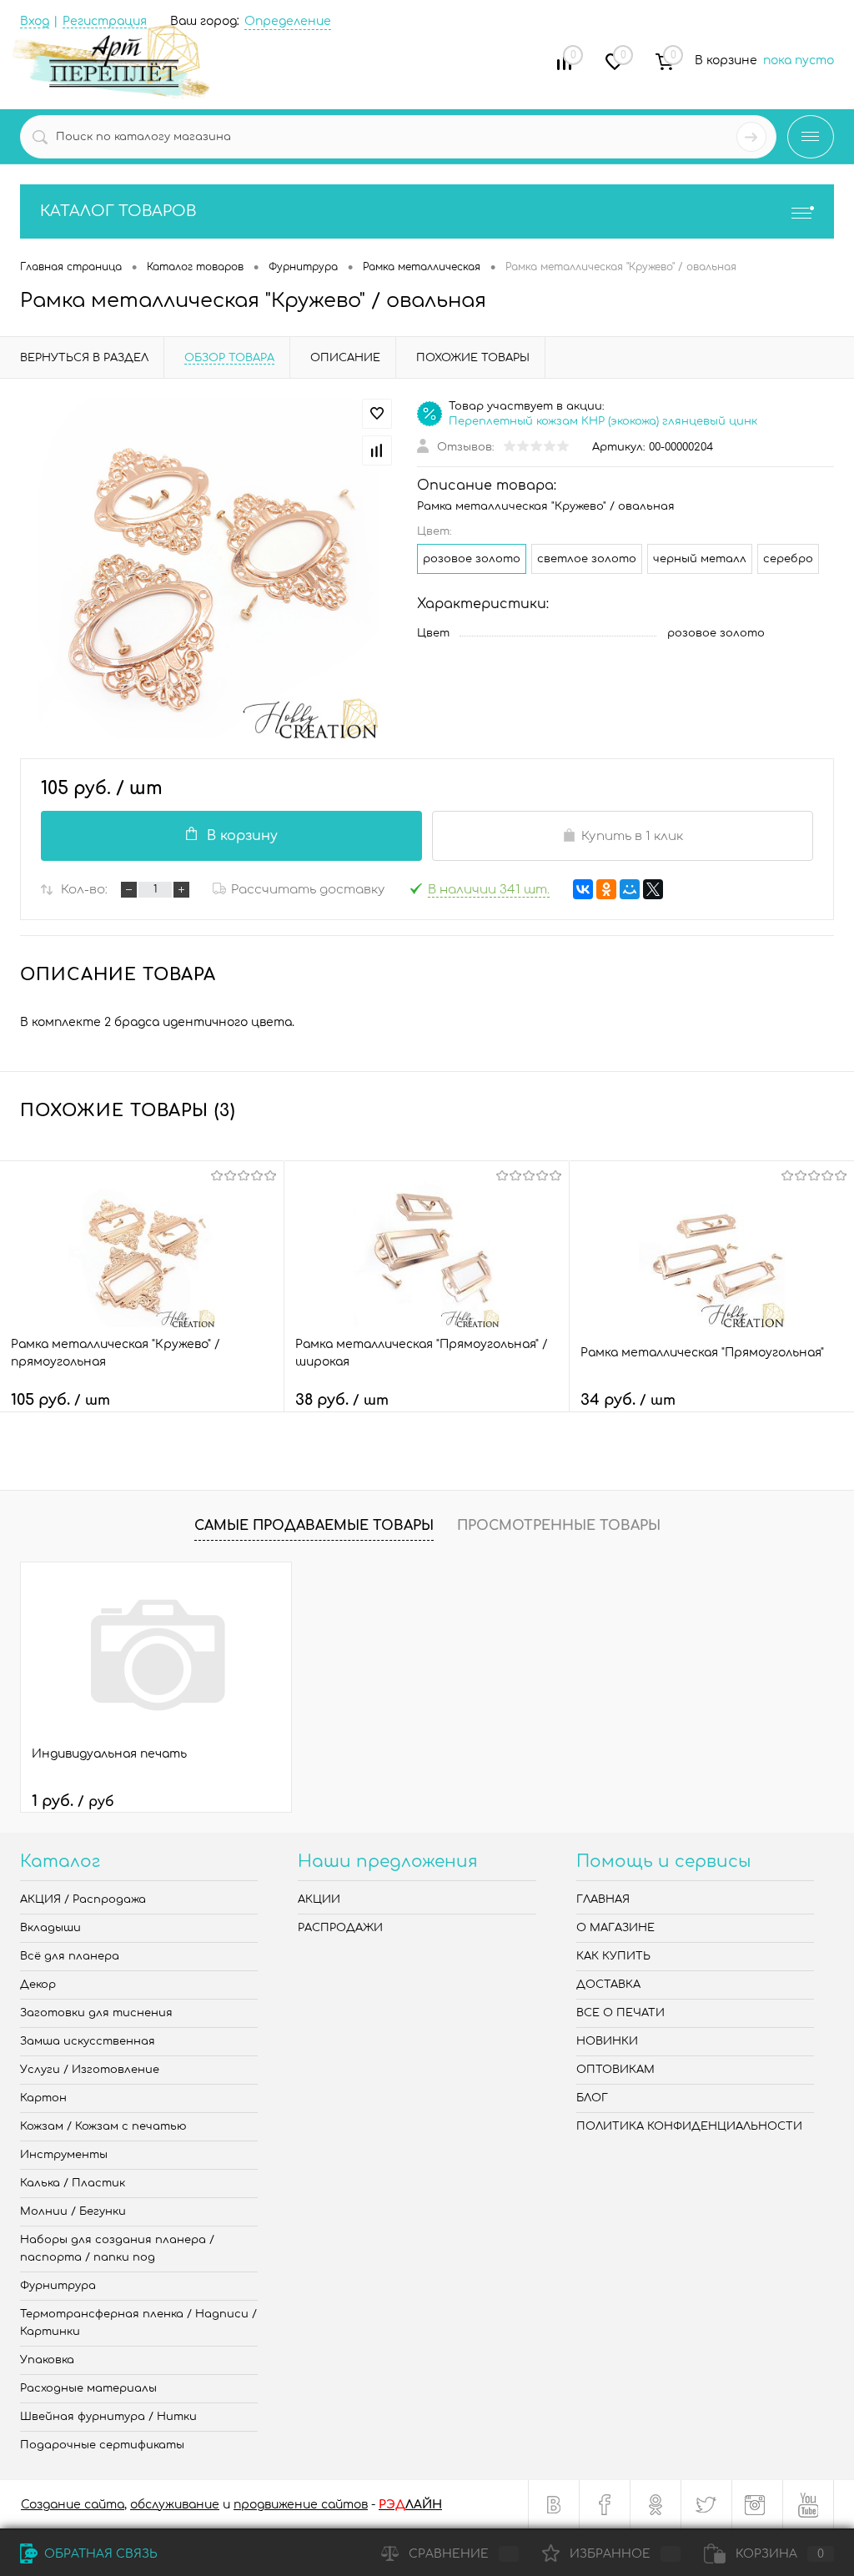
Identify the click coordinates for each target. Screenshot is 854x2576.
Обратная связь (99, 2554)
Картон (43, 2098)
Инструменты (64, 2155)
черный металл (700, 559)
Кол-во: (84, 890)
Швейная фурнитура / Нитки (108, 2417)
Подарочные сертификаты (102, 2445)
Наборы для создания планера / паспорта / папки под (117, 2249)
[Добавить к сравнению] (377, 450)
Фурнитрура (58, 2286)
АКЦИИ (319, 1899)
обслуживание (175, 2505)
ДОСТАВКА (608, 1985)
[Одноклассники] (606, 889)
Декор (38, 1985)
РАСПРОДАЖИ (340, 1928)
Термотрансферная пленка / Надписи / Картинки (138, 2323)
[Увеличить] (208, 569)
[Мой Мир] (630, 889)
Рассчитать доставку (308, 890)
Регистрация (105, 21)
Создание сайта (73, 2505)
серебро (788, 559)
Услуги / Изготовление (90, 2070)
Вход (35, 21)
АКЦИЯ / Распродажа (83, 1899)
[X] (653, 889)
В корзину (242, 836)
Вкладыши (50, 1928)
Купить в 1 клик (632, 836)
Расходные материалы (88, 2388)
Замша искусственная (88, 2041)
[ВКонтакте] (583, 889)
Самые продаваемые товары (314, 1526)
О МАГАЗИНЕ (615, 1928)
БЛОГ (592, 2098)
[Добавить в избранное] (377, 414)
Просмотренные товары (559, 1526)
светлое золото (587, 559)
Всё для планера (70, 1956)
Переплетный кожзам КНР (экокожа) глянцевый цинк (603, 421)
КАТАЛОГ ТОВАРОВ (118, 211)
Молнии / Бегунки (73, 2211)
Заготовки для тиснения (96, 2013)
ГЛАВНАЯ (603, 1899)
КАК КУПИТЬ (613, 1956)
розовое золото (472, 559)
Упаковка (47, 2360)
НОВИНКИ (607, 2041)
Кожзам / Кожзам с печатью (103, 2126)
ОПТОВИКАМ (615, 2070)
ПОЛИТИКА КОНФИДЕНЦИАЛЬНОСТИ (689, 2126)
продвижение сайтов (301, 2505)
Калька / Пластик (73, 2183)
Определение (288, 21)
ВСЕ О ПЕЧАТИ (620, 2013)
